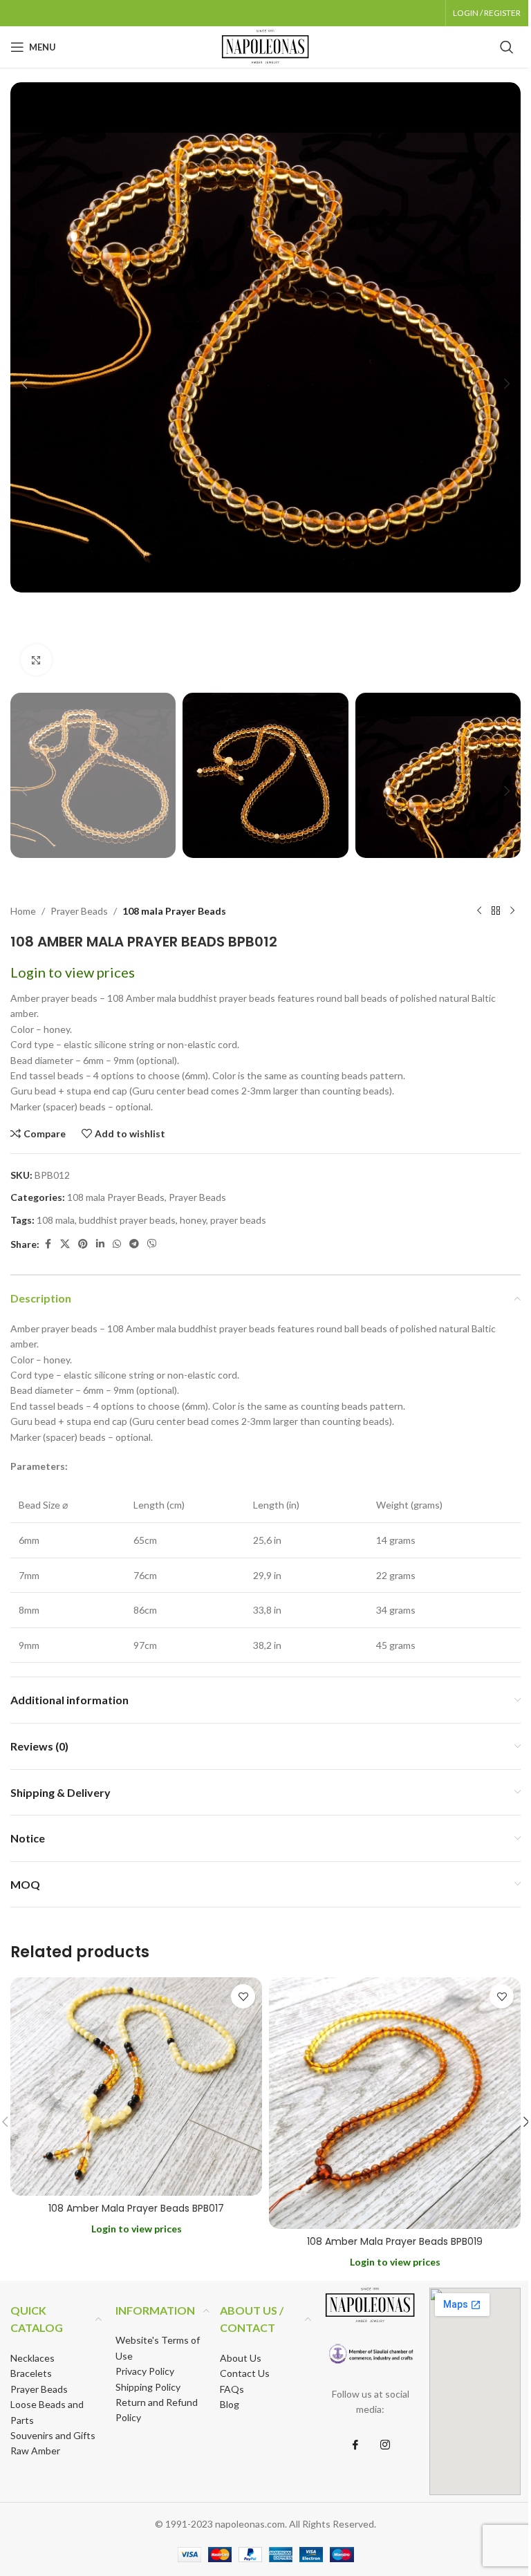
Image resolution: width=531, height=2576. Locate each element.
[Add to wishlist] (243, 1996)
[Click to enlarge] (36, 660)
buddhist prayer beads (127, 1220)
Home (23, 911)
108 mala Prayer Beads (174, 911)
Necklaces (32, 2358)
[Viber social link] (152, 1244)
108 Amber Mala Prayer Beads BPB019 (395, 2241)
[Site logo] (265, 46)
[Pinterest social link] (83, 1244)
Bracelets (31, 2373)
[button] (24, 384)
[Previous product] (479, 911)
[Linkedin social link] (100, 1244)
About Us (241, 2358)
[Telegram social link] (134, 1244)
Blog (230, 2404)
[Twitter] (385, 2445)
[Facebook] (355, 2445)
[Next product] (512, 911)
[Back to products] (496, 911)
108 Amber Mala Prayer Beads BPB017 (136, 2208)
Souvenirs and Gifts (53, 2435)
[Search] (507, 47)
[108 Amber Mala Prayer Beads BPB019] (395, 2103)
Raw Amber (35, 2451)
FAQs (232, 2389)
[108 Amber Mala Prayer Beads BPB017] (136, 2087)
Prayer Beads (79, 911)
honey (193, 1220)
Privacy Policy (145, 2371)
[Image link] (371, 2354)
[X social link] (65, 1244)
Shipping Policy (148, 2387)
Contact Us (245, 2373)
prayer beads (238, 1220)
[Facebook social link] (48, 1244)
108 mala (56, 1220)
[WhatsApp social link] (117, 1244)
